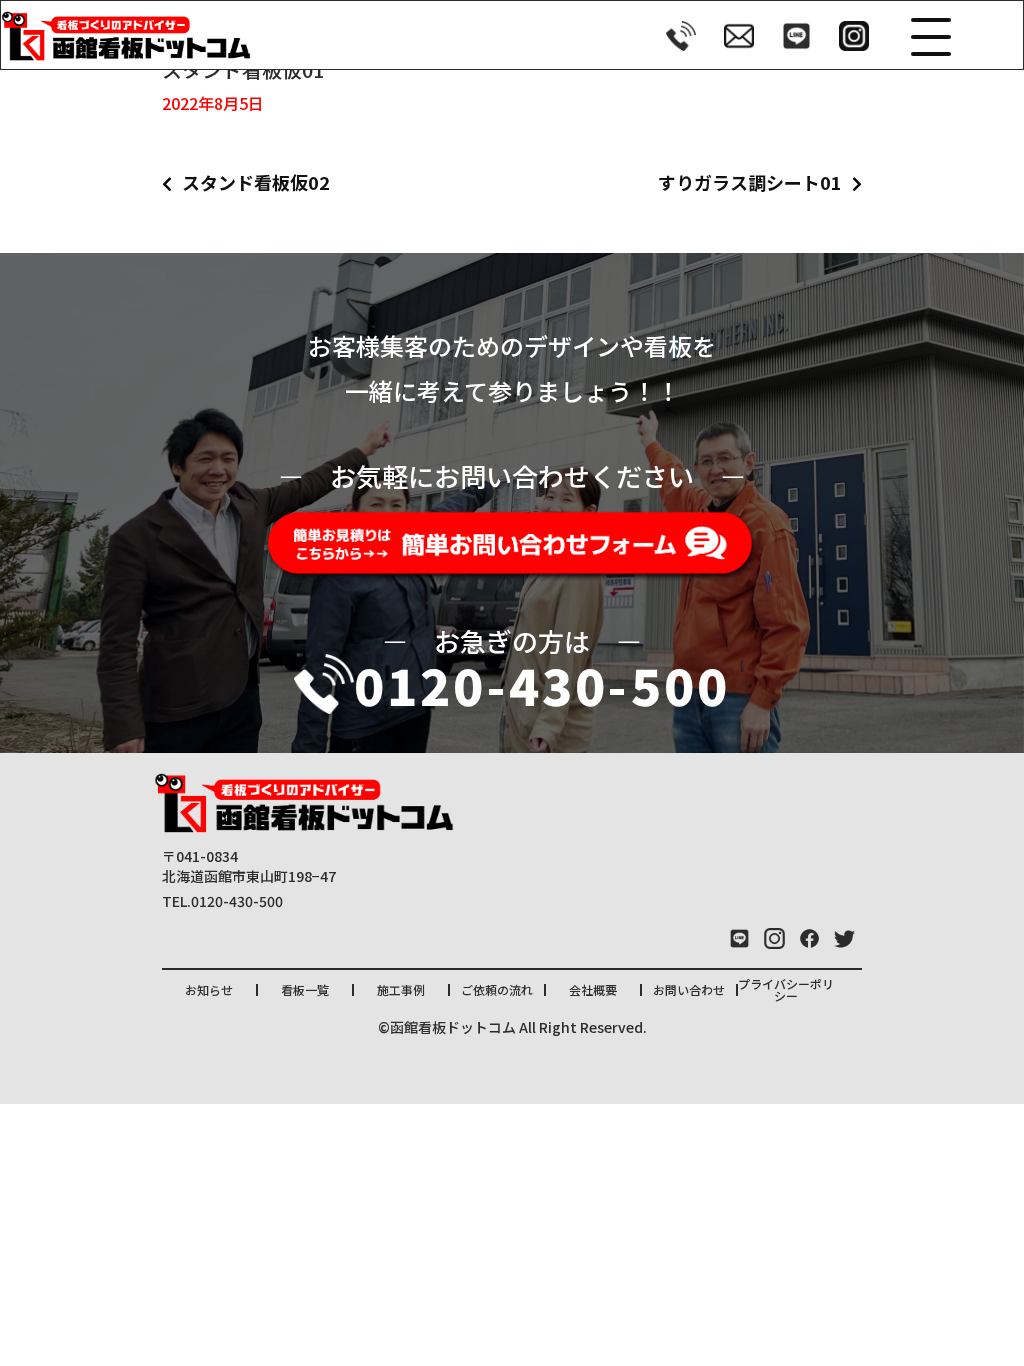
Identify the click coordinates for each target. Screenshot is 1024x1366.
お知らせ (209, 989)
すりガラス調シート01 (750, 182)
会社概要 (593, 989)
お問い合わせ (689, 989)
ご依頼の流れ (497, 989)
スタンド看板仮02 (256, 182)
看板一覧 (305, 989)
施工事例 (401, 989)
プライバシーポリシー (786, 989)
